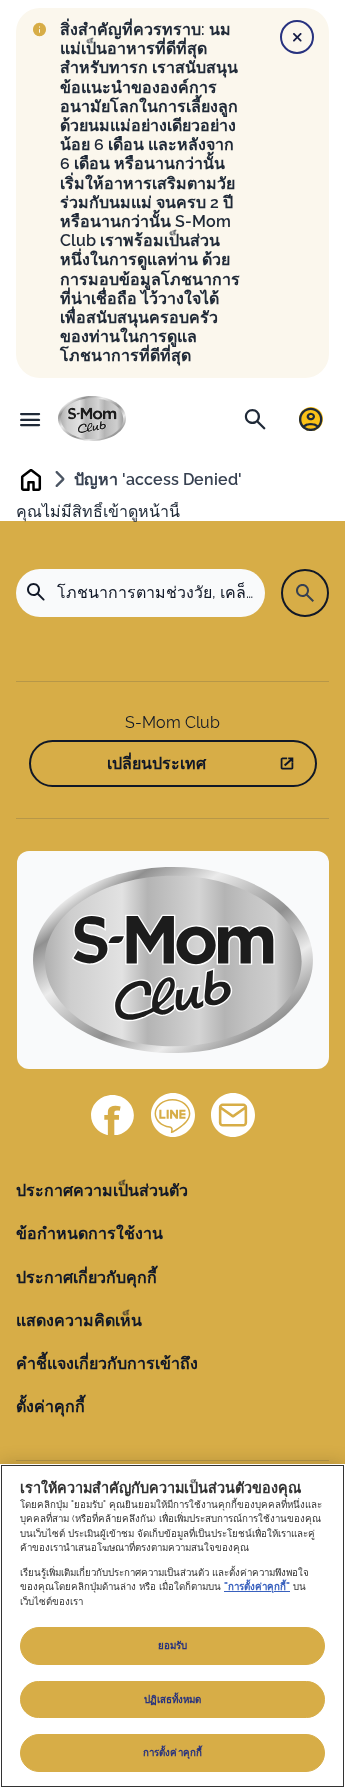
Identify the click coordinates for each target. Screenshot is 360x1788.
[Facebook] (113, 1115)
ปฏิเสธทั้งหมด (173, 1699)
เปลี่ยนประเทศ (156, 763)
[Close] (297, 37)
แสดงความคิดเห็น (79, 1320)
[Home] (92, 418)
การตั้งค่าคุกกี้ (172, 1752)
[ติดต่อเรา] (233, 1115)
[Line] (173, 1115)
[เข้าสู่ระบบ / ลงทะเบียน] (311, 419)
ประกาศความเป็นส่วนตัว (102, 1190)
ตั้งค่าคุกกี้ (50, 1406)
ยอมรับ (173, 1645)
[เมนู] (30, 419)
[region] (172, 1626)
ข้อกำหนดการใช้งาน (89, 1233)
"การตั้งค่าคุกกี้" (257, 1586)
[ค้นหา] (255, 419)
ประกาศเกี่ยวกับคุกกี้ (86, 1277)
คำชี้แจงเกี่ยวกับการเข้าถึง (107, 1363)
